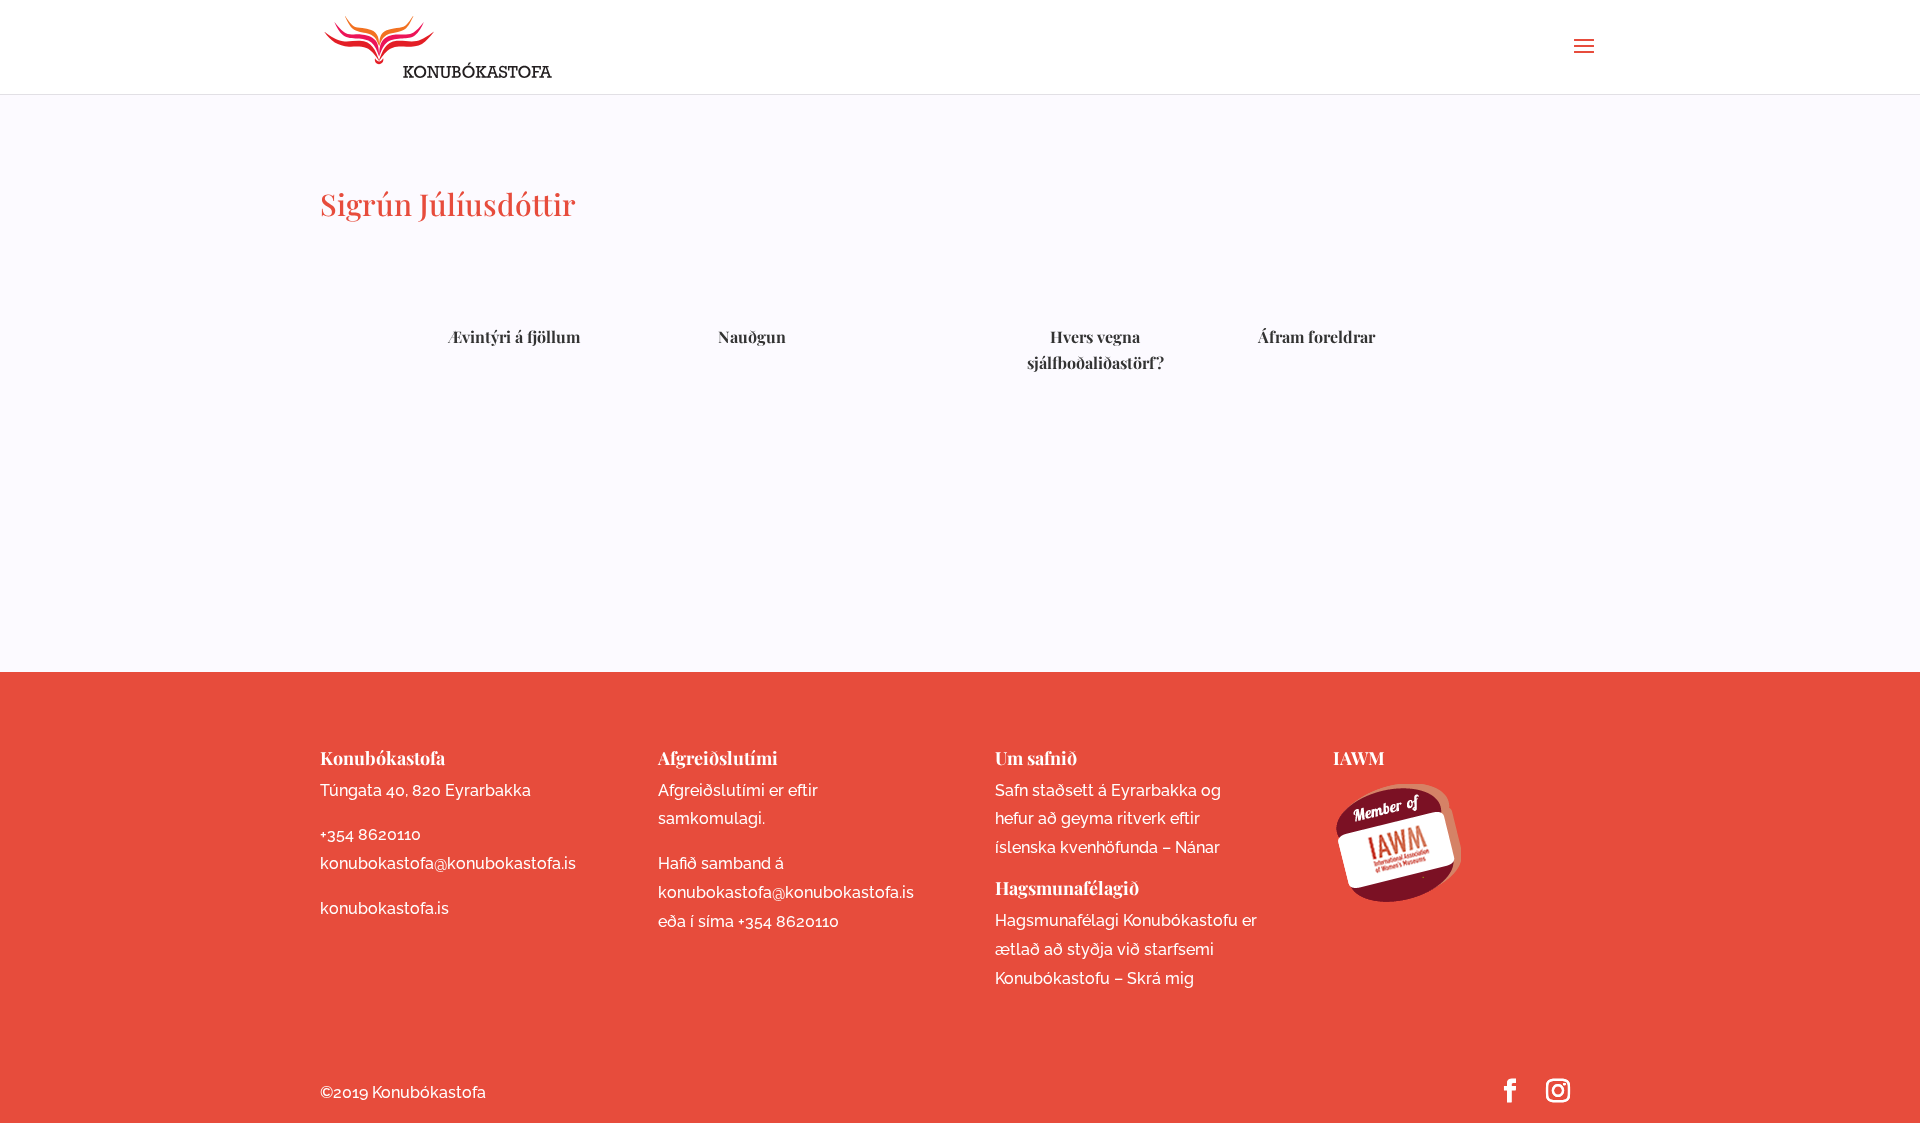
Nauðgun (752, 336)
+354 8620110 (370, 834)
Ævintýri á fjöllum (514, 336)
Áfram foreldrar (1316, 336)
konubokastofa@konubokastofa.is (448, 863)
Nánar (1197, 847)
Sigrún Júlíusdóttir (448, 204)
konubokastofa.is (384, 908)
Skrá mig (1160, 978)
